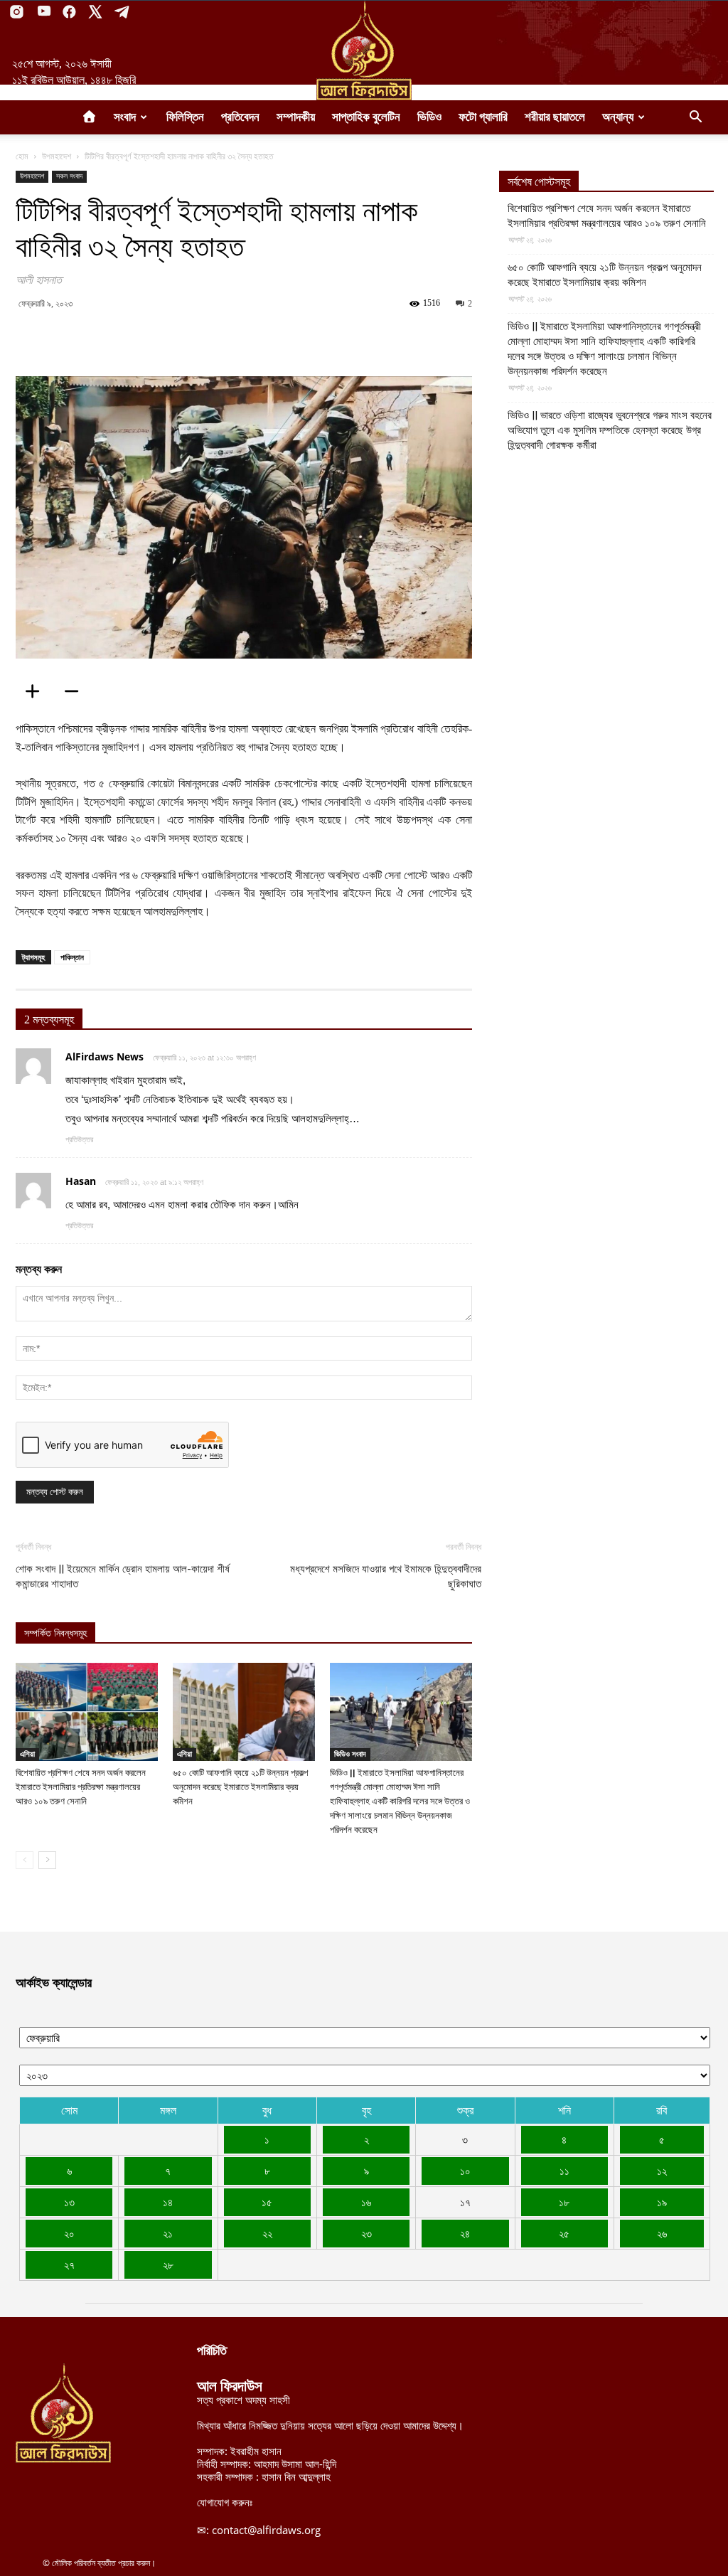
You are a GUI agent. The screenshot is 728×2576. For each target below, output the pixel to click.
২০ (69, 2233)
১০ (465, 2171)
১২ (662, 2171)
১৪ (168, 2202)
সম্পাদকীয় (296, 117)
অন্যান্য (618, 117)
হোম (22, 156)
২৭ (69, 2264)
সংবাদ (125, 117)
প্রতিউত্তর (79, 1139)
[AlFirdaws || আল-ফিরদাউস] (364, 50)
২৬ (662, 2233)
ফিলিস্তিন (185, 117)
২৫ (564, 2233)
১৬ (366, 2202)
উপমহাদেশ (57, 156)
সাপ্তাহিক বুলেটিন (366, 117)
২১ (168, 2233)
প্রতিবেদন (240, 117)
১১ (564, 2171)
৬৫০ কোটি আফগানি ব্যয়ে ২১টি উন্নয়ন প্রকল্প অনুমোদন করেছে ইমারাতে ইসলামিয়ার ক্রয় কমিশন (240, 1787)
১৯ (662, 2202)
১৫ (267, 2202)
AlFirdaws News (105, 1057)
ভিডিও (429, 117)
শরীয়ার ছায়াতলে (555, 117)
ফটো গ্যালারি (483, 117)
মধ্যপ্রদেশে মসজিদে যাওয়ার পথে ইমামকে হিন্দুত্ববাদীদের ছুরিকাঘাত (386, 1576)
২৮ (168, 2264)
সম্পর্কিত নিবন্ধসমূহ (55, 1633)
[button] (695, 118)
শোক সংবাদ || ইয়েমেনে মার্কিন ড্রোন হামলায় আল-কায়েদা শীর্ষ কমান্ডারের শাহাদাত (123, 1576)
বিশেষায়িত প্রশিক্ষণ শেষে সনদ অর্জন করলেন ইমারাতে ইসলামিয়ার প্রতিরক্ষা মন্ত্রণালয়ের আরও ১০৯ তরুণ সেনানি (81, 1787)
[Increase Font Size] (37, 691)
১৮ (564, 2202)
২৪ (465, 2233)
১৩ (69, 2202)
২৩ (366, 2233)
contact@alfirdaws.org (266, 2530)
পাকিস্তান (72, 957)
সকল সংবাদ (69, 176)
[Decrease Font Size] (76, 691)
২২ (267, 2233)
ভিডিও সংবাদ (350, 1754)
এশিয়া (27, 1754)
